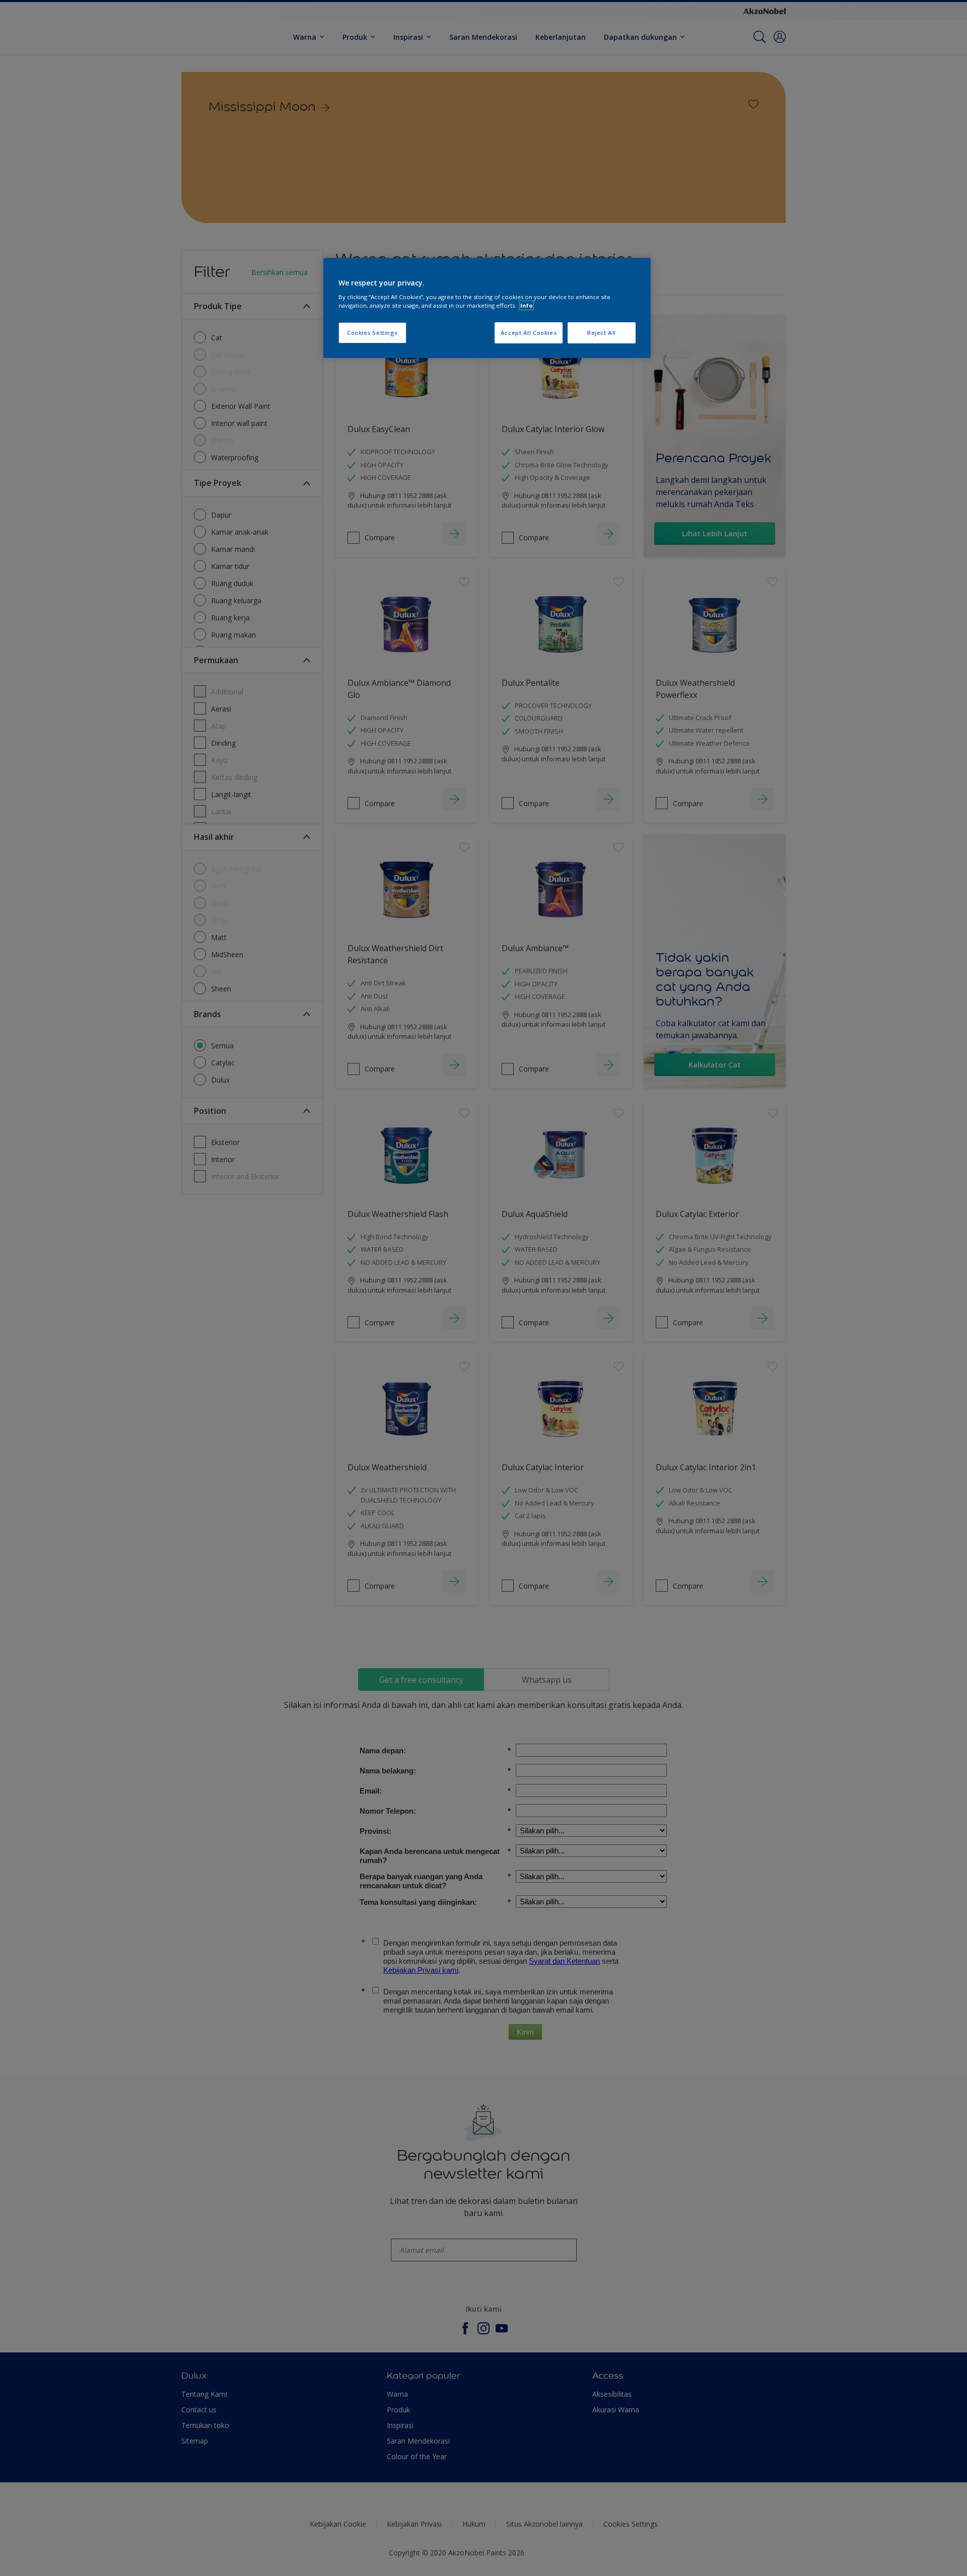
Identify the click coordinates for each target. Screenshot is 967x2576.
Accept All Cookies (529, 333)
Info (527, 305)
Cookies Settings (372, 333)
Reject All (602, 333)
